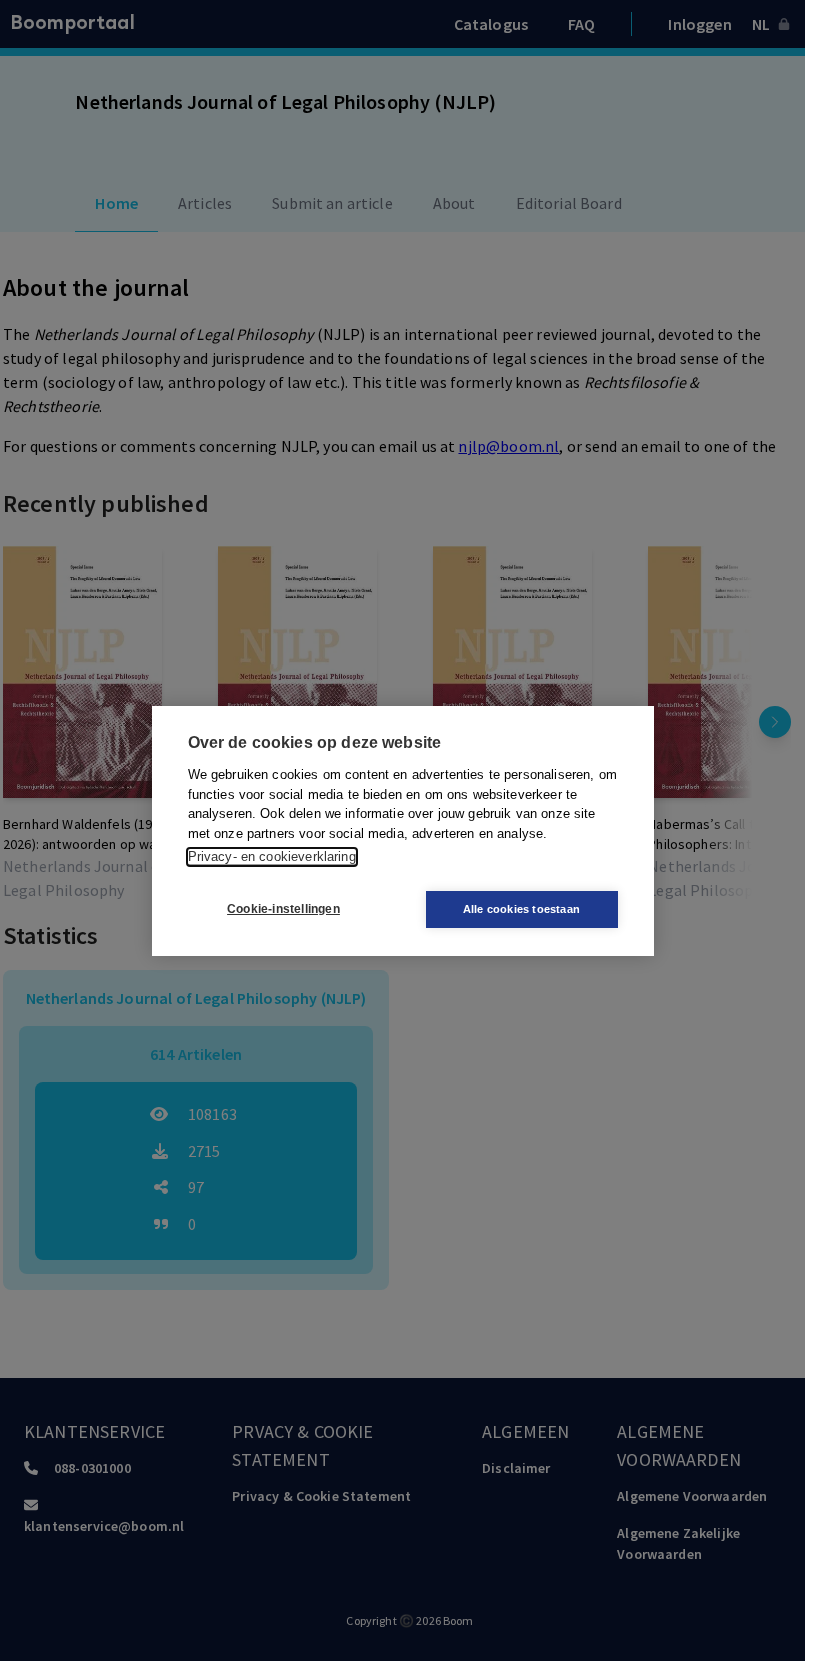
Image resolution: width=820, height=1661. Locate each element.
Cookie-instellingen (283, 909)
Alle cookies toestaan (521, 909)
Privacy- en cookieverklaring (272, 856)
